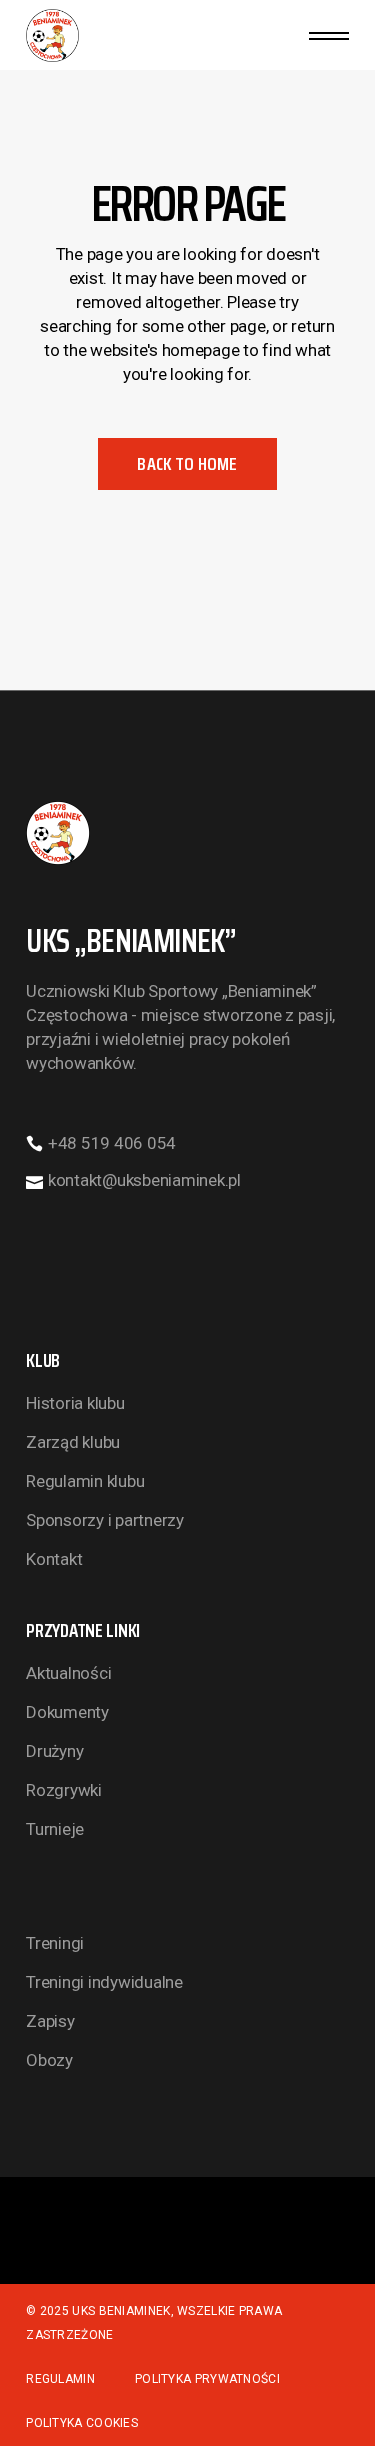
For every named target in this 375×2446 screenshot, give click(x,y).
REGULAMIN (60, 2379)
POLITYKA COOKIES (82, 2423)
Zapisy (50, 2021)
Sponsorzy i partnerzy (105, 1520)
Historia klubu (75, 1403)
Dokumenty (67, 1712)
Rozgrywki (64, 1790)
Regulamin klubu (85, 1481)
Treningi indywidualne (104, 1982)
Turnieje (55, 1829)
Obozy (49, 2060)
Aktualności (68, 1673)
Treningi (55, 1943)
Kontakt (54, 1559)
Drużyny (54, 1751)
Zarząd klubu (73, 1442)
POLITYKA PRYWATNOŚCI (207, 2379)
